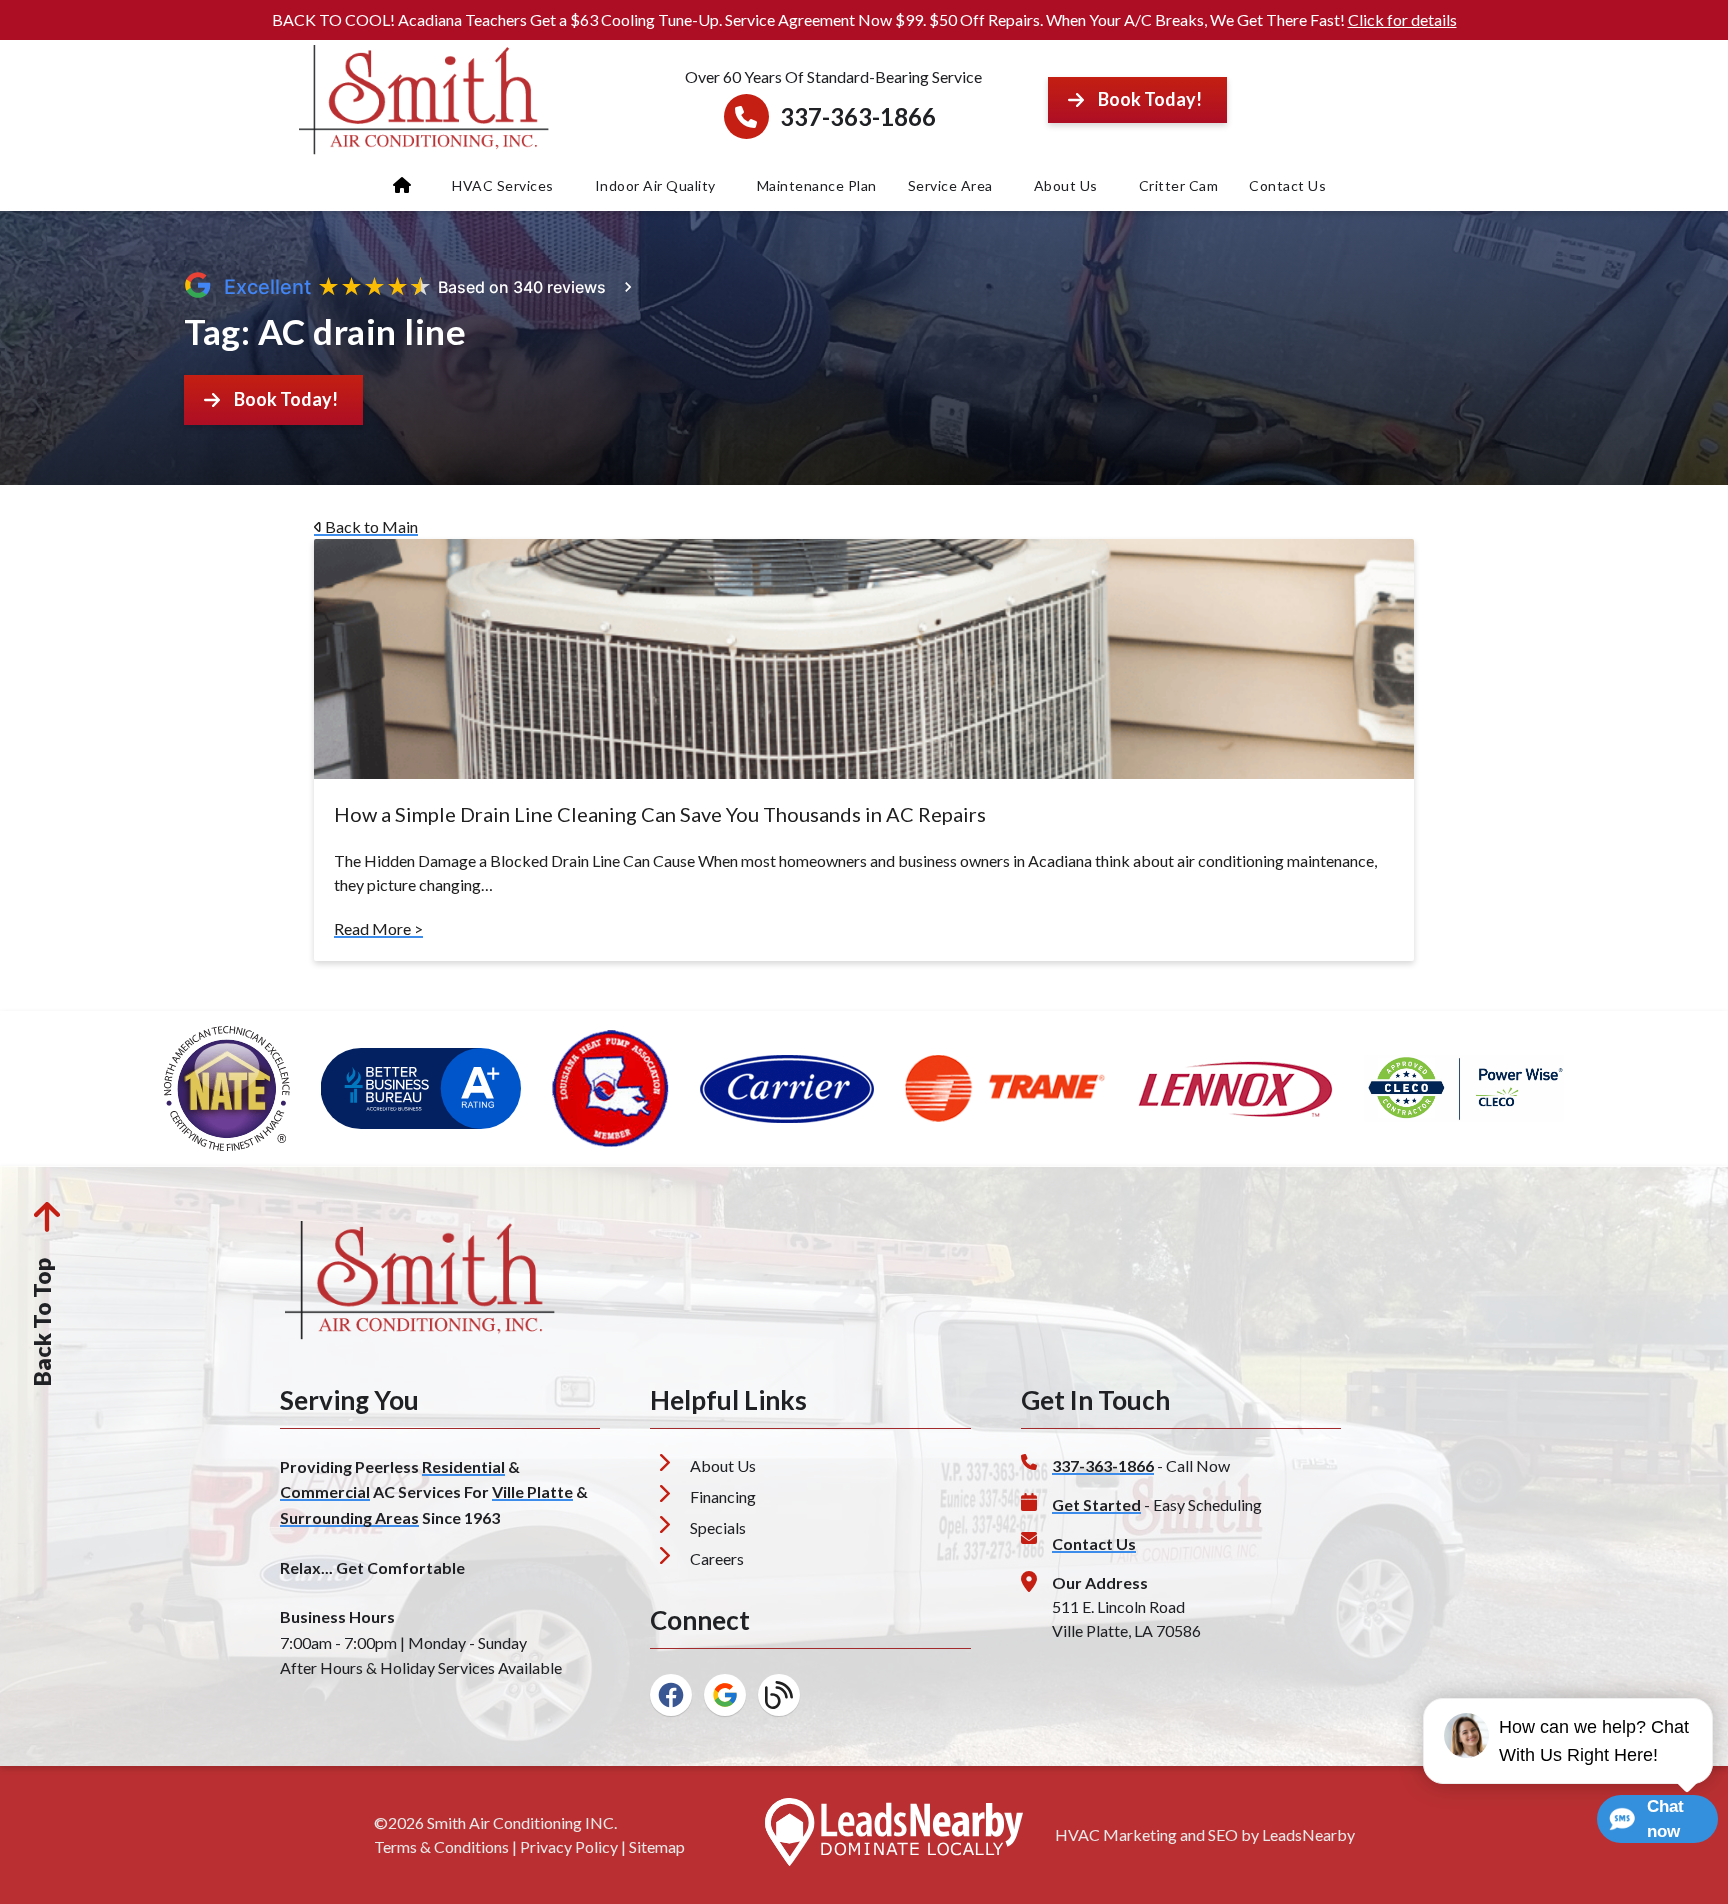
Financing (723, 1496)
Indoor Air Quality (655, 185)
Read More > (378, 928)
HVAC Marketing (1116, 1834)
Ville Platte (532, 1491)
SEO (1223, 1834)
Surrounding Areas (349, 1517)
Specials (718, 1527)
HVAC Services (503, 185)
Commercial (325, 1491)
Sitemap (657, 1846)
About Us (1066, 185)
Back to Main (370, 526)
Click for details (1402, 19)
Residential (463, 1466)
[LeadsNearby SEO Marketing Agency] (894, 1835)
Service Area (950, 185)
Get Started (1096, 1504)
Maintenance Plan (817, 185)
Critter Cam (1179, 185)
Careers (717, 1558)
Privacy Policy (569, 1846)
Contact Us (1287, 185)
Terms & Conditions (441, 1846)
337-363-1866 (858, 117)
